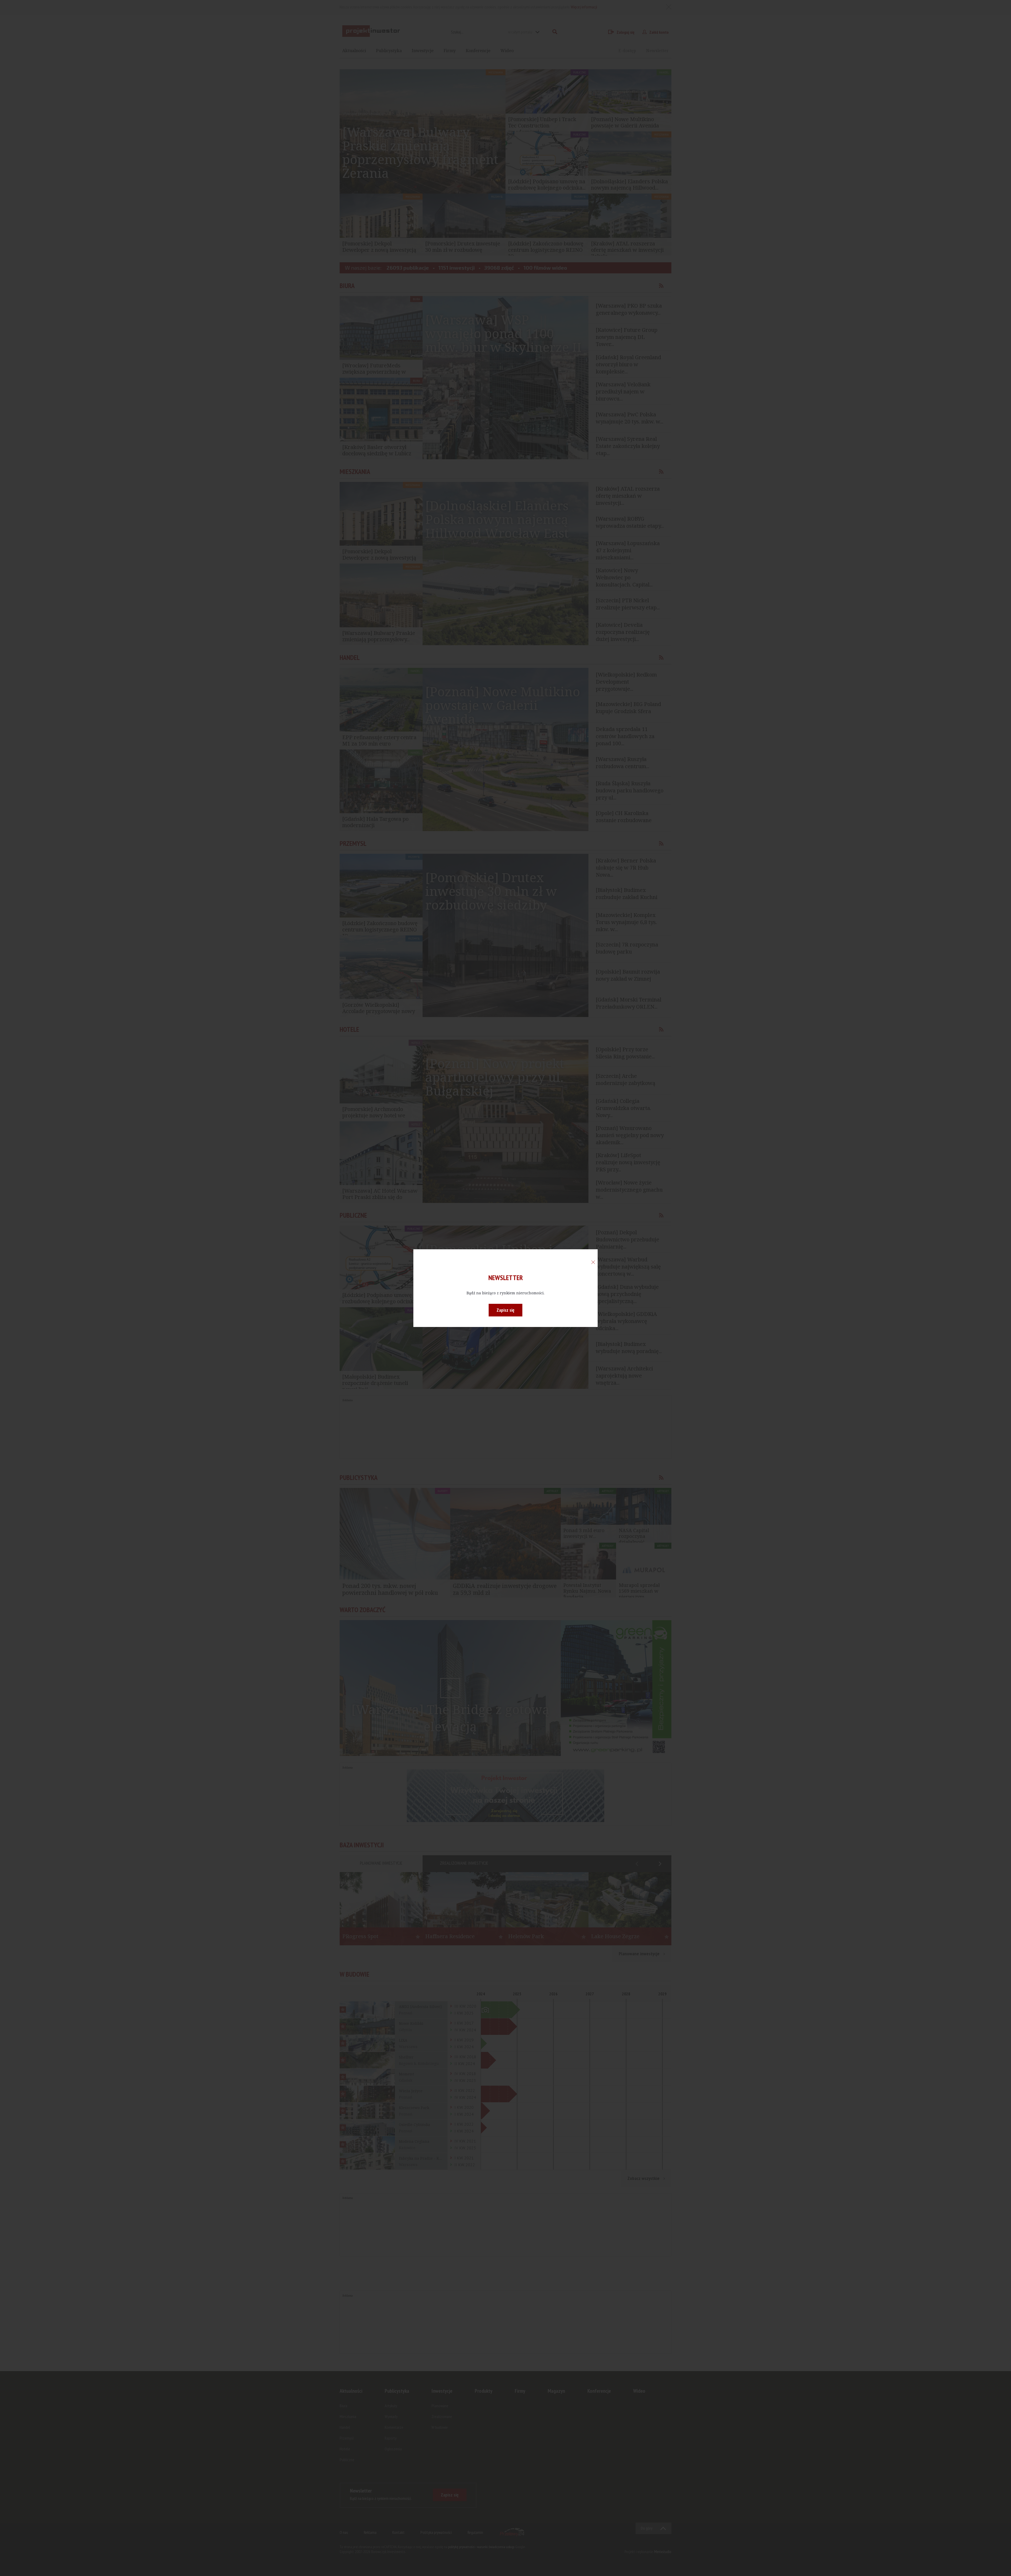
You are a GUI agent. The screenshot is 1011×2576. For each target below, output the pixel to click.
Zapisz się (506, 1310)
